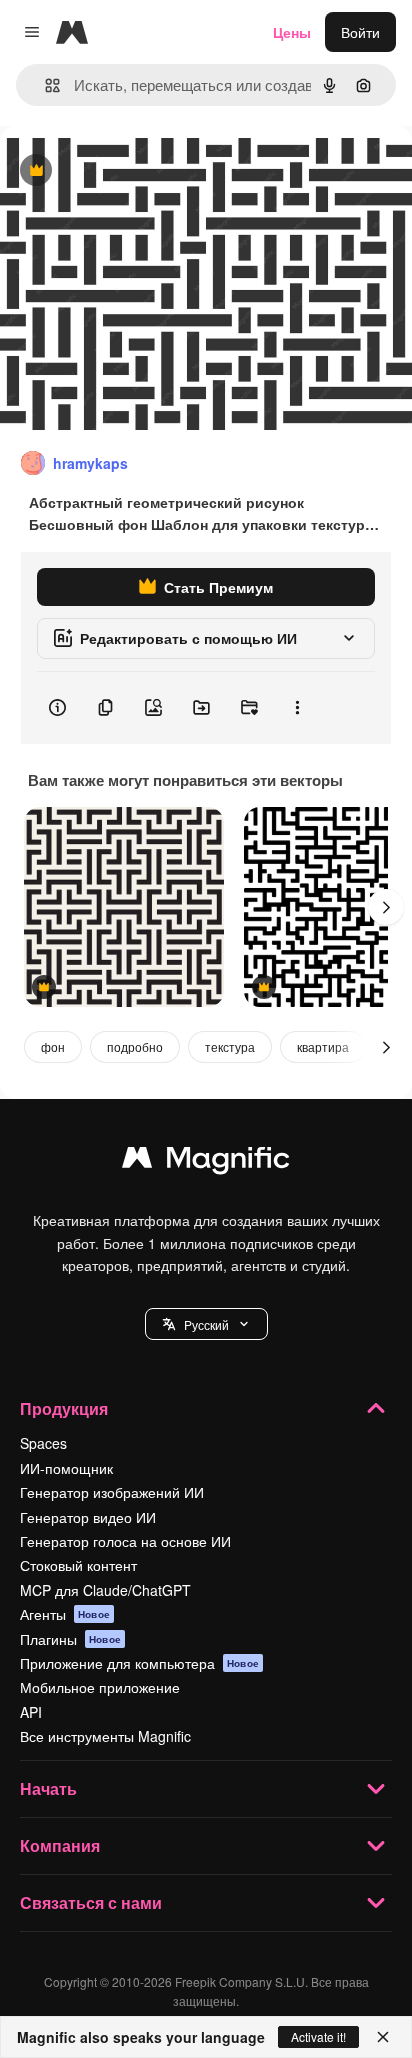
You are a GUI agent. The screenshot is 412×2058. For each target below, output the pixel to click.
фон (53, 1046)
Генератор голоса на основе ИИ (125, 1541)
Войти (360, 32)
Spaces (43, 1443)
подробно (135, 1046)
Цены (292, 32)
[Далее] (386, 907)
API (31, 1712)
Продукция (64, 1408)
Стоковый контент (78, 1565)
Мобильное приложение (100, 1687)
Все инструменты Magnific (105, 1736)
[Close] (383, 2037)
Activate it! (318, 2036)
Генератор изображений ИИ (112, 1492)
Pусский (206, 1324)
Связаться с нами (91, 1902)
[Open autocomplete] (44, 85)
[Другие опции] (297, 708)
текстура (230, 1046)
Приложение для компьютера (139, 1663)
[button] (206, 1324)
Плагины (70, 1639)
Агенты (65, 1614)
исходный (134, 171)
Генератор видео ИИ (88, 1517)
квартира (323, 1046)
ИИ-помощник (66, 1468)
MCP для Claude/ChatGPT (105, 1590)
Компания (60, 1845)
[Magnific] (206, 1162)
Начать (48, 1788)
